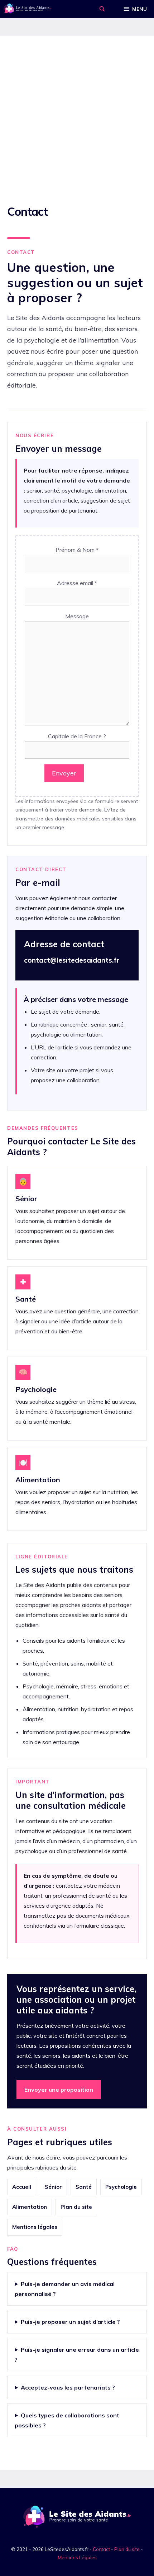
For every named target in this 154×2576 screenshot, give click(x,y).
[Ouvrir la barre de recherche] (102, 9)
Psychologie (121, 2187)
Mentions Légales (77, 2557)
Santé (84, 2187)
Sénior (53, 2187)
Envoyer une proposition (59, 2090)
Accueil (22, 2187)
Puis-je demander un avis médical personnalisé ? (65, 2289)
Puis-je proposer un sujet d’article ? (70, 2322)
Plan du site (76, 2207)
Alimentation (30, 2207)
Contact (101, 2549)
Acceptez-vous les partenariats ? (68, 2387)
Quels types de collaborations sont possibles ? (67, 2420)
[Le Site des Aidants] (28, 9)
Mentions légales (35, 2227)
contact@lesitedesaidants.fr (72, 960)
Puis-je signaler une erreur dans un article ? (77, 2355)
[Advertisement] (77, 116)
